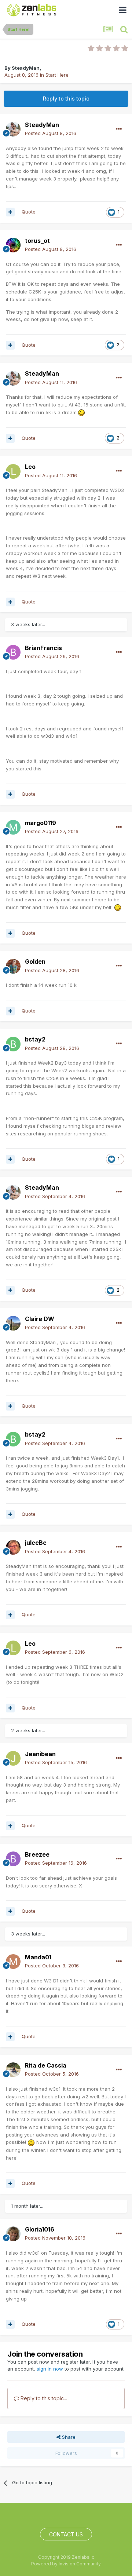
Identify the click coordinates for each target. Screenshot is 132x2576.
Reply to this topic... (43, 2398)
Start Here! (58, 75)
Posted (51, 133)
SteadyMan (26, 68)
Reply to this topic (66, 98)
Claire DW (40, 1319)
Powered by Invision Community (66, 2564)
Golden (35, 962)
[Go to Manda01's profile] (13, 1962)
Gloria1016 (40, 2229)
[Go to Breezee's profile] (13, 1859)
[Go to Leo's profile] (13, 471)
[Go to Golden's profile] (13, 966)
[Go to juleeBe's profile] (13, 1547)
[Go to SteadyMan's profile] (13, 129)
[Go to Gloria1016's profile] (13, 2234)
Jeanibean (40, 1754)
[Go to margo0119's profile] (13, 827)
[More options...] (119, 129)
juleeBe (36, 1543)
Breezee (37, 1854)
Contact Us (66, 2534)
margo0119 (41, 823)
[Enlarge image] (81, 412)
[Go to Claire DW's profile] (13, 1323)
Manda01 (38, 1957)
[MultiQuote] (10, 212)
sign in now (50, 2369)
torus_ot (37, 241)
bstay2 (35, 1039)
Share (68, 2437)
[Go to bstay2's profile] (13, 1044)
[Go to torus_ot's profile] (13, 245)
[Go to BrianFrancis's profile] (13, 652)
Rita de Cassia (46, 2065)
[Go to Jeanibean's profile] (13, 1758)
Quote (29, 212)
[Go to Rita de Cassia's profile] (13, 2070)
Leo (30, 467)
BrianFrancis (43, 648)
